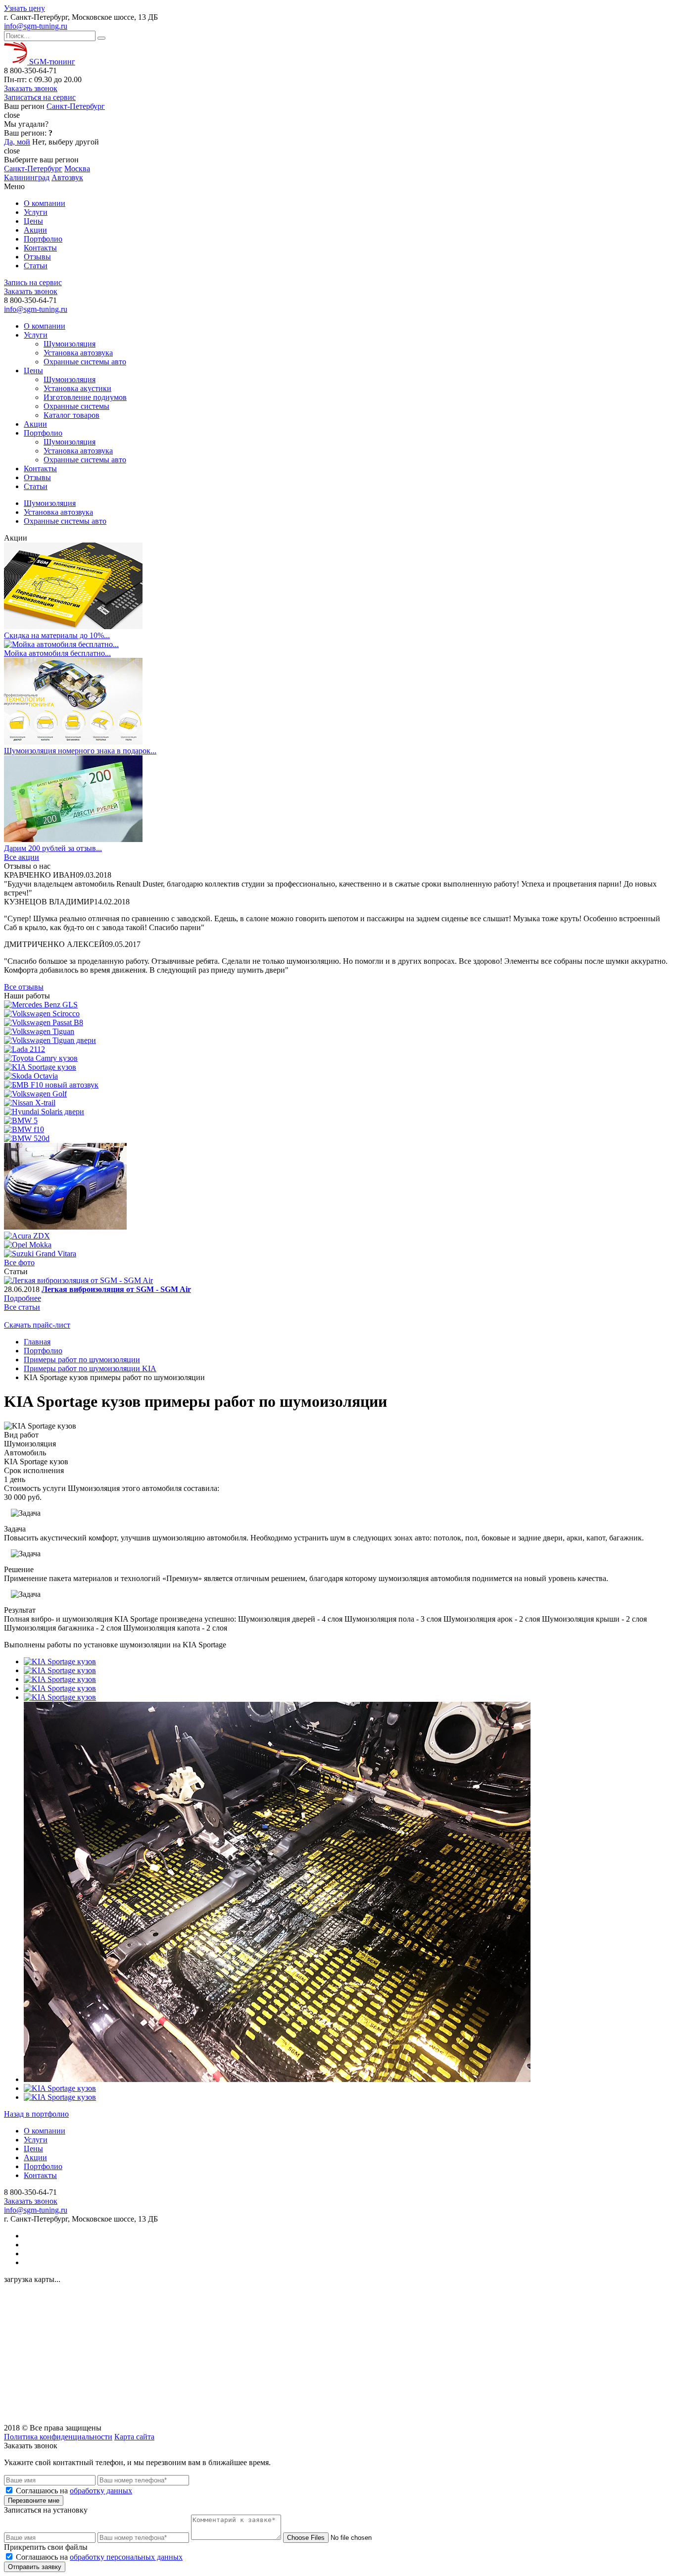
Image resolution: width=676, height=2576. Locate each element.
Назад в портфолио (36, 2114)
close (12, 115)
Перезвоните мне (34, 2501)
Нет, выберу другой (66, 142)
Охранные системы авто (85, 362)
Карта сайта (134, 2437)
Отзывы (37, 257)
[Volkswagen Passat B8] (44, 1022)
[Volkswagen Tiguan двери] (50, 1040)
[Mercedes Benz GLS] (41, 1005)
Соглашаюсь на (74, 2491)
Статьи (36, 266)
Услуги (36, 212)
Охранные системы (76, 406)
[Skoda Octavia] (31, 1076)
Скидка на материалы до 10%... (57, 635)
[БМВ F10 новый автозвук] (51, 1085)
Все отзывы (24, 987)
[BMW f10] (24, 1129)
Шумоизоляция (70, 344)
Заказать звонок (31, 88)
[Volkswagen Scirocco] (42, 1014)
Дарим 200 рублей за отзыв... (53, 848)
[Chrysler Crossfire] (65, 1227)
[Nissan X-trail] (30, 1103)
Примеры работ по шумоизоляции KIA (90, 1368)
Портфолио (43, 239)
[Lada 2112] (24, 1049)
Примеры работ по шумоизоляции (82, 1360)
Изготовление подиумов (85, 397)
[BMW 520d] (27, 1138)
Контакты (40, 248)
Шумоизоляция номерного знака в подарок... (80, 751)
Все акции (22, 857)
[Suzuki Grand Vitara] (40, 1254)
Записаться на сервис (40, 97)
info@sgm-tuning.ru (36, 26)
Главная (37, 1342)
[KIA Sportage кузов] (40, 1067)
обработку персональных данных (126, 2557)
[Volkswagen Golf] (35, 1094)
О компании (45, 203)
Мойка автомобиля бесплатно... (57, 653)
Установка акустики (77, 388)
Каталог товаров (72, 415)
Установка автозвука (78, 353)
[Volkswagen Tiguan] (39, 1031)
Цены (33, 221)
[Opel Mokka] (28, 1245)
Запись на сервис (33, 282)
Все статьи (22, 1307)
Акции (35, 230)
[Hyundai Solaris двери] (44, 1112)
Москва (77, 169)
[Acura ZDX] (27, 1236)
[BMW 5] (21, 1120)
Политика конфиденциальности (58, 2437)
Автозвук (67, 177)
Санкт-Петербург (76, 106)
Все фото (19, 1263)
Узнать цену (24, 8)
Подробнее (23, 1298)
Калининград (27, 177)
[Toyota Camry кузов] (41, 1058)
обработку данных (101, 2491)
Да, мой (17, 142)
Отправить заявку (35, 2567)
